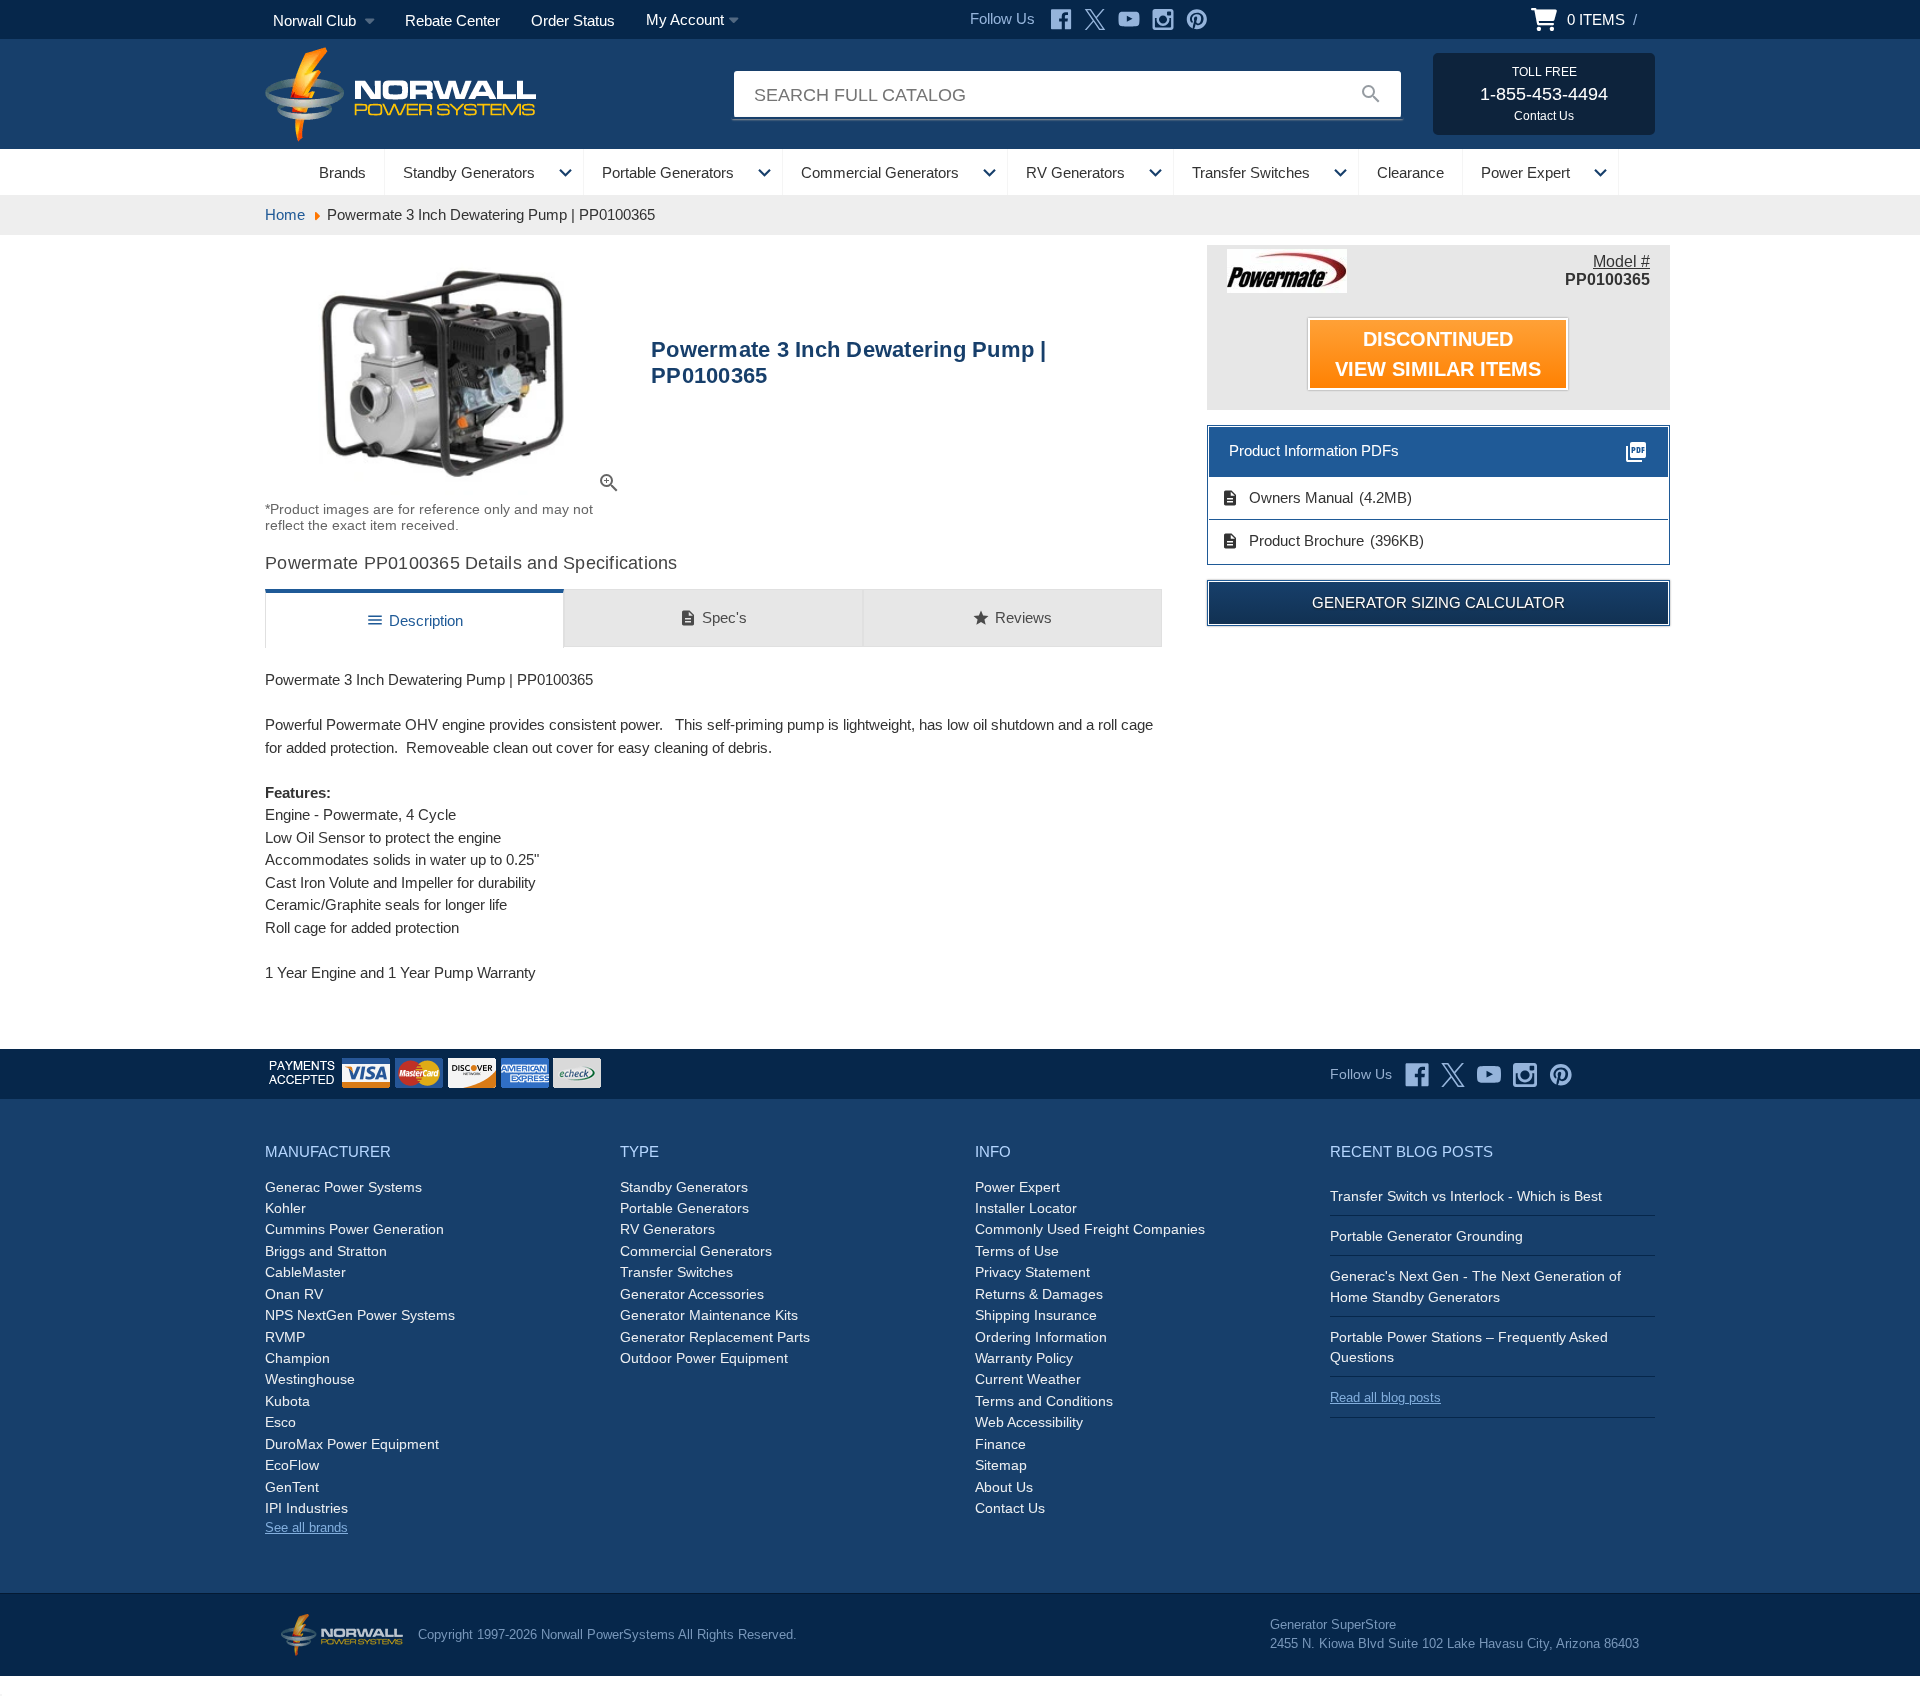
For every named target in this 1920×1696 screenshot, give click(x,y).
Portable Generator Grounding (1426, 1236)
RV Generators (1075, 172)
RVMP (285, 1337)
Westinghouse (310, 1379)
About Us (1004, 1487)
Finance (1000, 1444)
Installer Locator (1026, 1208)
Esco (280, 1422)
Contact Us (1010, 1508)
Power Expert (1525, 172)
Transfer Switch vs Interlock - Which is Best (1466, 1196)
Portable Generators (668, 172)
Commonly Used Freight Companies (1090, 1229)
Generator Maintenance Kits (709, 1315)
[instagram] (1525, 1075)
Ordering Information (1041, 1337)
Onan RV (294, 1294)
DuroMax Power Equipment (352, 1444)
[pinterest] (1561, 1075)
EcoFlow (292, 1465)
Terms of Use (1017, 1251)
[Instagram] (1163, 19)
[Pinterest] (1197, 19)
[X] (1095, 19)
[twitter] (1453, 1075)
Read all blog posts (1385, 1397)
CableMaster (305, 1272)
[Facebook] (1061, 19)
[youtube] (1489, 1075)
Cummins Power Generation (354, 1229)
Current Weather (1028, 1379)
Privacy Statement (1032, 1272)
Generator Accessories (692, 1294)
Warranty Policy (1024, 1358)
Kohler (285, 1208)
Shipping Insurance (1036, 1315)
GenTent (292, 1487)
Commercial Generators (880, 172)
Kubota (287, 1401)
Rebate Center (452, 20)
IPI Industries (306, 1508)
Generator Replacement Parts (715, 1337)
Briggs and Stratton (326, 1251)
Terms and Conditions (1044, 1401)
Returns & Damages (1039, 1294)
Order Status (573, 20)
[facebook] (1417, 1075)
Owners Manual (1287, 498)
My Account (685, 19)
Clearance (1410, 172)
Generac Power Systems (343, 1187)
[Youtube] (1129, 19)
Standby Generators (469, 172)
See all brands (306, 1527)
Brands (342, 172)
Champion (297, 1358)
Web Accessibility (1029, 1422)
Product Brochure (1292, 541)
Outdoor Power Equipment (704, 1358)
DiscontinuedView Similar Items (1438, 354)
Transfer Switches (1251, 172)
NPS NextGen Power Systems (360, 1315)
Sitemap (1001, 1465)
